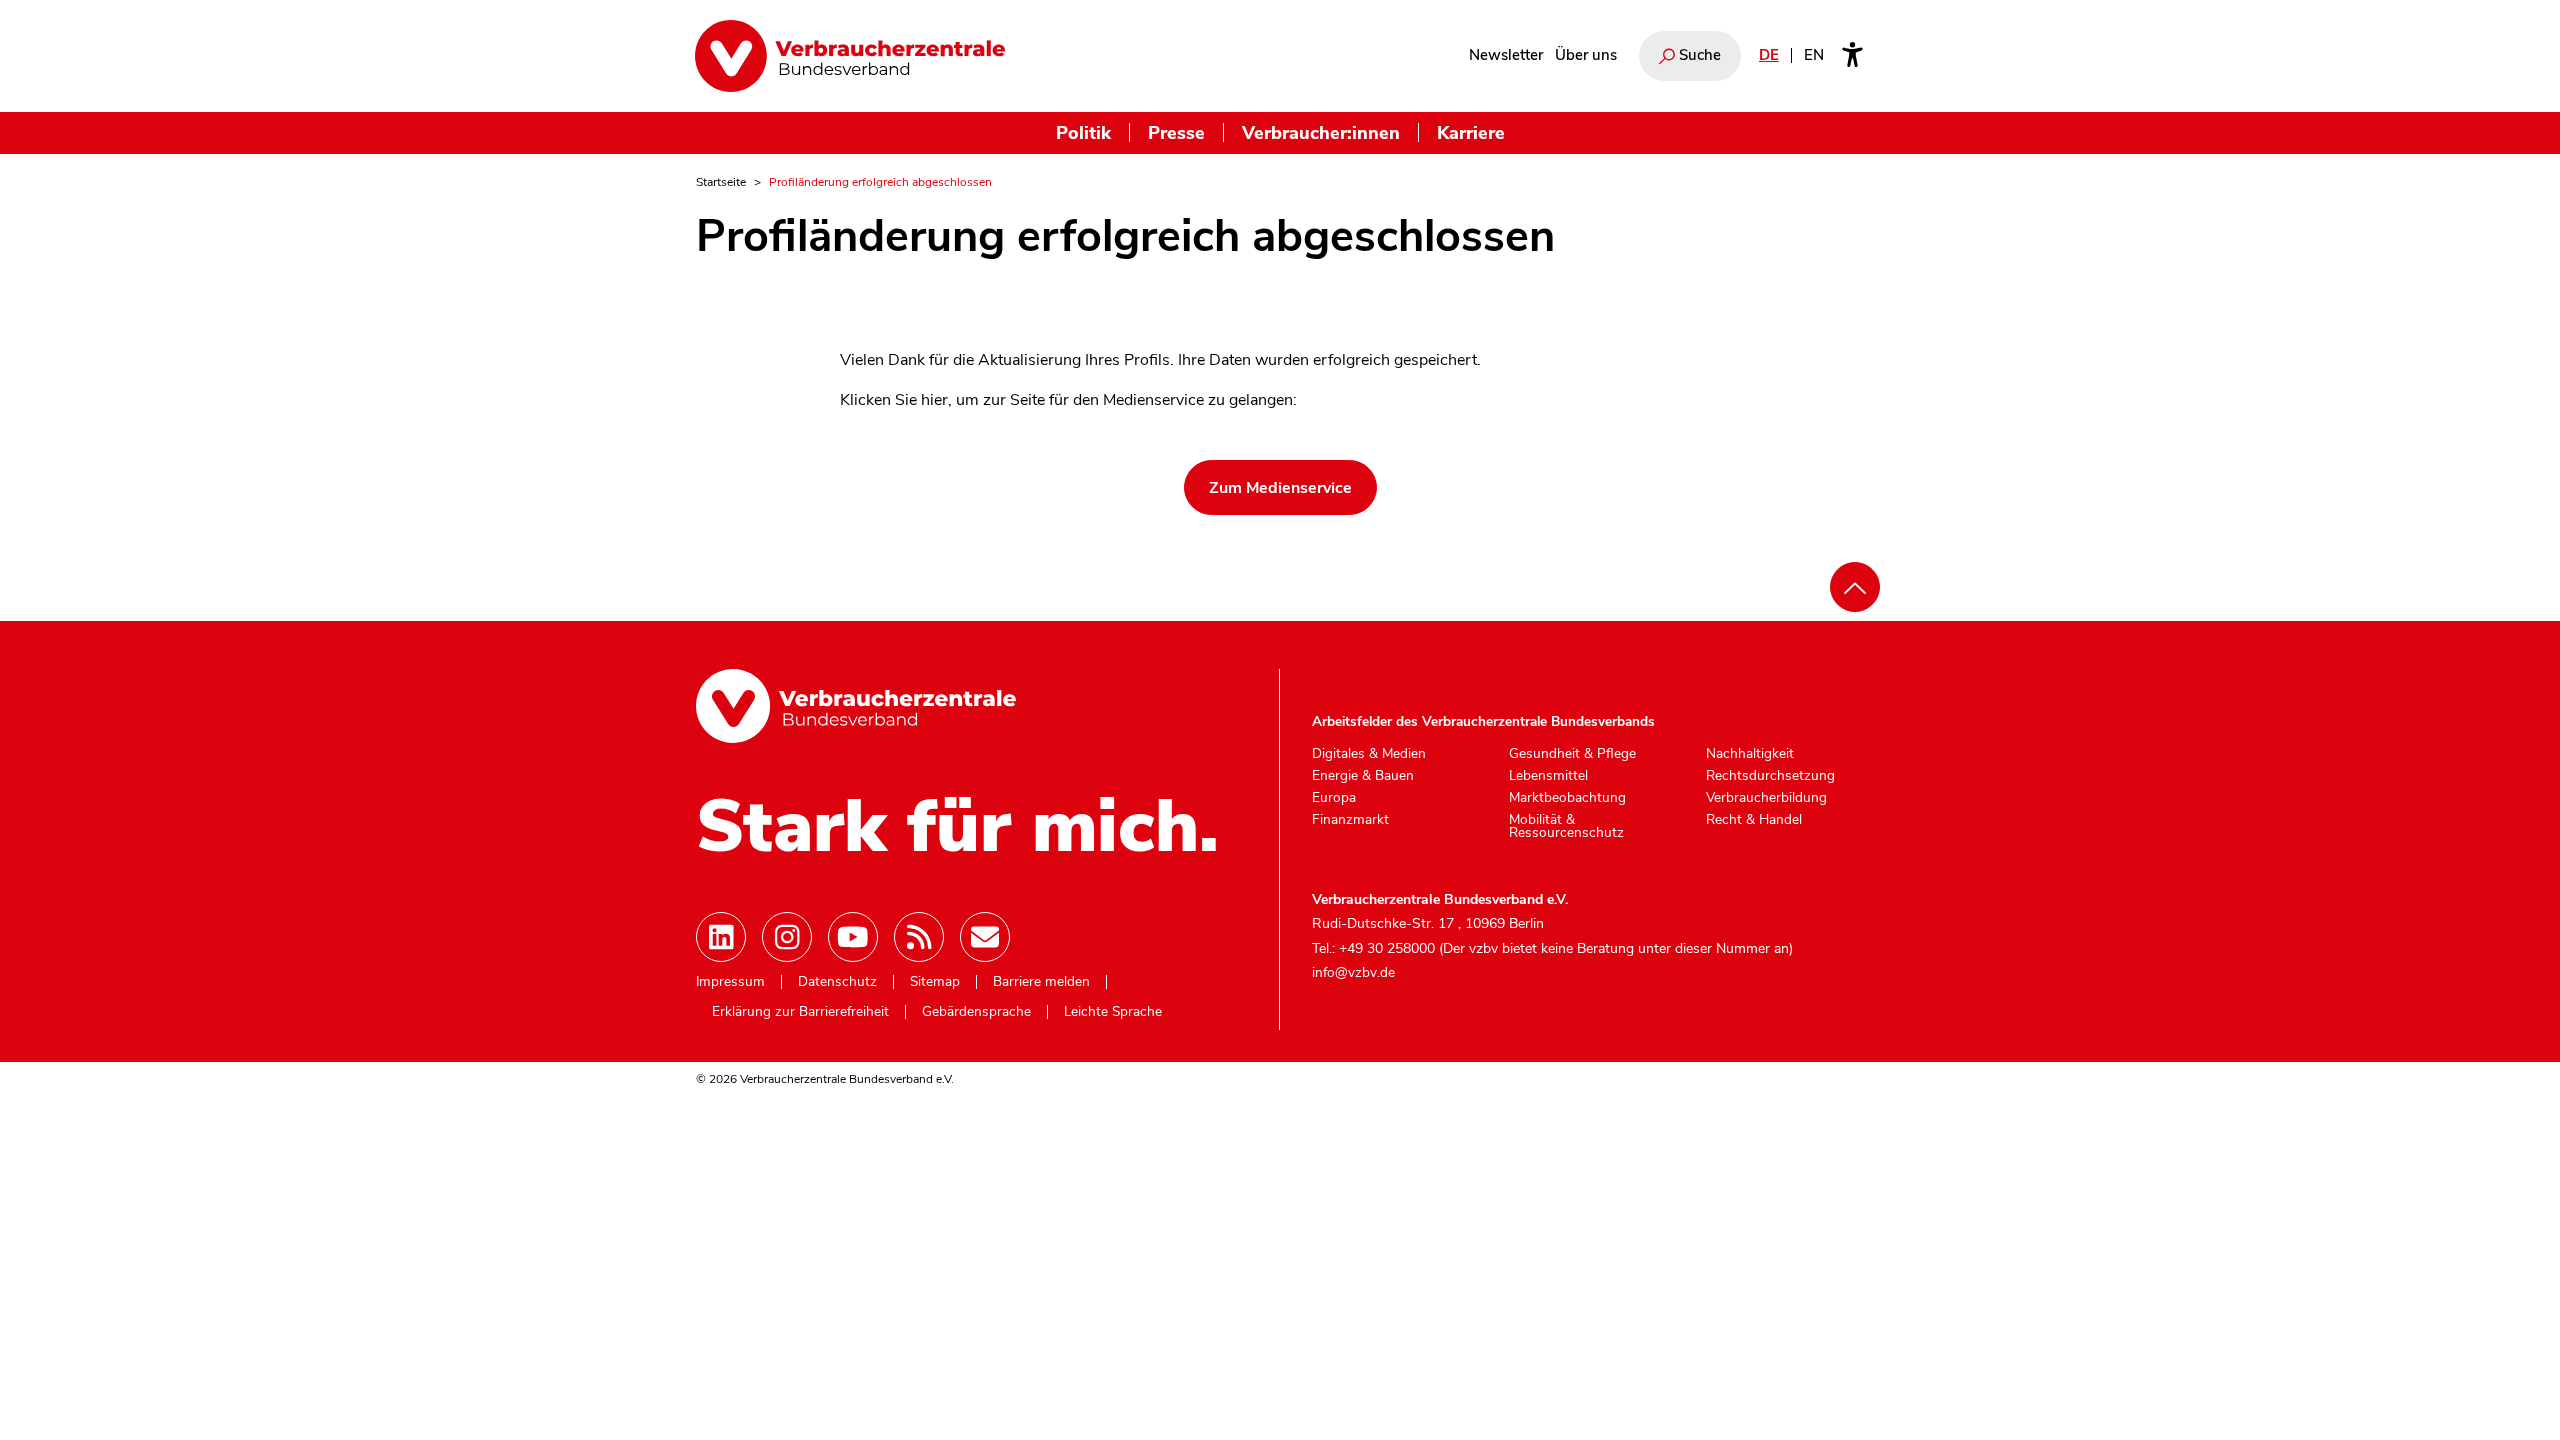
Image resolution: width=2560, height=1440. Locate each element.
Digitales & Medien (1369, 754)
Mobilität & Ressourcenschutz (1566, 826)
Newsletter (1506, 55)
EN (1814, 55)
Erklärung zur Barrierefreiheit (800, 1012)
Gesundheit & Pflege (1572, 754)
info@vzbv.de (1353, 972)
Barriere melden (1041, 982)
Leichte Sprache (1113, 1012)
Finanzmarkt (1350, 820)
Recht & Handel (1754, 820)
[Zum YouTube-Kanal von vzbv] (853, 937)
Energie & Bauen (1363, 776)
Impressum (730, 982)
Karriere (1471, 132)
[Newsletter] (985, 937)
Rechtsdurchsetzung (1770, 776)
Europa (1334, 798)
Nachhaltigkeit (1750, 754)
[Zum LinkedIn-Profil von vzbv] (721, 937)
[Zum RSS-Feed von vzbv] (919, 937)
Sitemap (935, 982)
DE (1769, 55)
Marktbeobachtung (1567, 798)
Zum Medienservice (1280, 488)
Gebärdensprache (976, 1012)
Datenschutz (837, 982)
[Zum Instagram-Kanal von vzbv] (787, 937)
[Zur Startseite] (850, 56)
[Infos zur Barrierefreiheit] (1852, 56)
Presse (1176, 132)
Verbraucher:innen (1321, 132)
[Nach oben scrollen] (1855, 587)
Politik (1083, 132)
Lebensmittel (1548, 776)
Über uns (1586, 55)
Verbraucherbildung (1766, 798)
